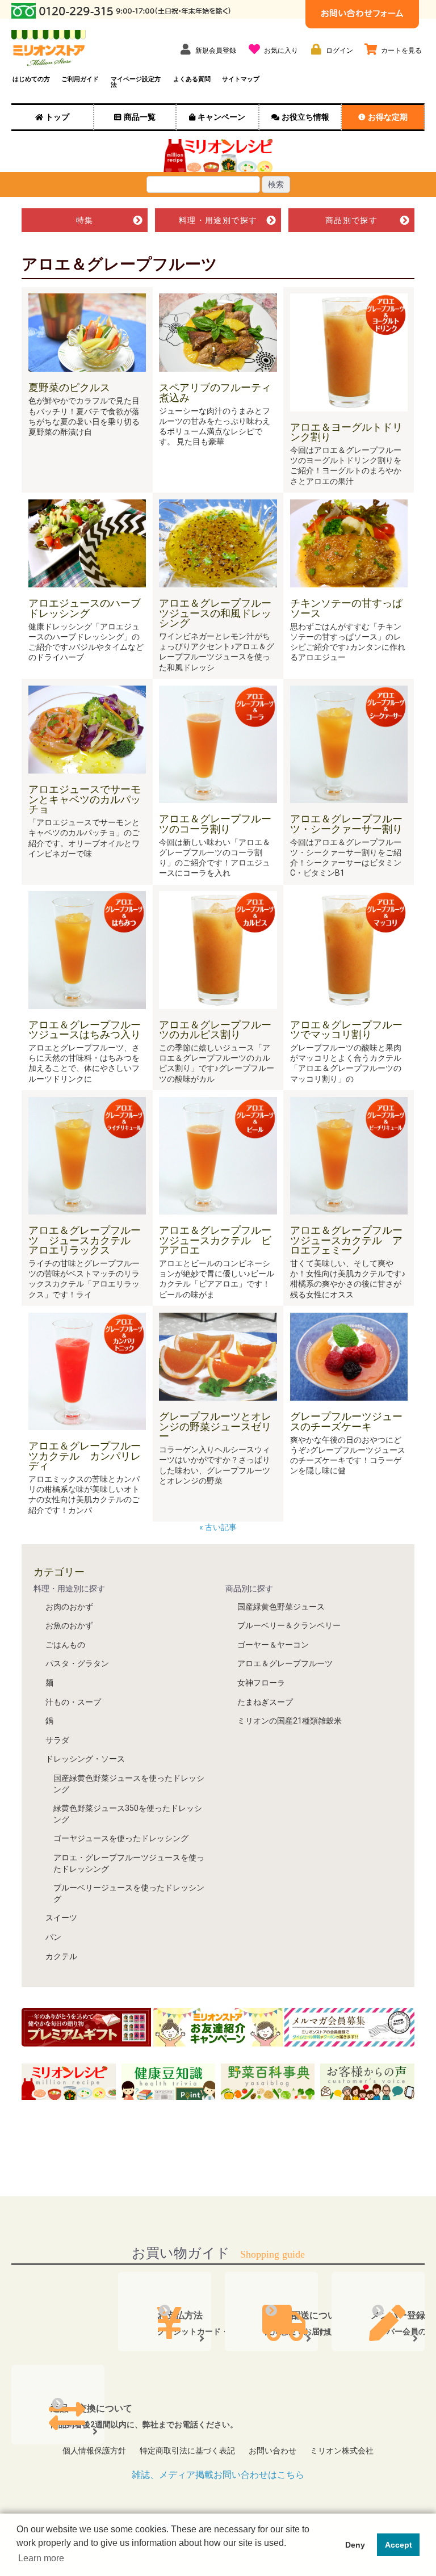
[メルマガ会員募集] (349, 2027)
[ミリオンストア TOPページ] (49, 48)
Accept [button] (399, 2545)
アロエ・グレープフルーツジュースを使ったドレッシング (129, 1863)
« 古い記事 (219, 1527)
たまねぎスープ (265, 1702)
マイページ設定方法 (136, 82)
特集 (85, 220)
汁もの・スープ (73, 1702)
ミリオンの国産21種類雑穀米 (290, 1721)
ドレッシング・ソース (85, 1759)
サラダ (57, 1740)
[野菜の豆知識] (169, 2081)
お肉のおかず (69, 1607)
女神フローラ (261, 1683)
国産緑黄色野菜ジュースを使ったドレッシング (129, 1784)
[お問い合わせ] (362, 13)
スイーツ (61, 1918)
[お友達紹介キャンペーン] (218, 2027)
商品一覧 (140, 117)
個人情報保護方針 (94, 2451)
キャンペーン (221, 117)
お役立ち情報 (305, 117)
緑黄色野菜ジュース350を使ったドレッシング (128, 1814)
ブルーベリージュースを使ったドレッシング (129, 1893)
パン (53, 1937)
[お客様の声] (367, 2081)
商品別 (351, 220)
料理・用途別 (218, 220)
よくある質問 (192, 79)
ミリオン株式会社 (342, 2451)
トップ (57, 117)
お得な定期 (388, 117)
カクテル (61, 1956)
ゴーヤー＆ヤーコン (273, 1645)
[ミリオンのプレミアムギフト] (86, 2027)
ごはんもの (65, 1645)
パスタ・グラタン (77, 1663)
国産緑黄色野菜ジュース (281, 1607)
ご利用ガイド (80, 79)
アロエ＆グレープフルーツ (285, 1663)
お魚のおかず (69, 1625)
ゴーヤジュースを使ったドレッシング (121, 1838)
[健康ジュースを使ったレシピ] (69, 2081)
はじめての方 (31, 79)
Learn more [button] (41, 2558)
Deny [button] (355, 2545)
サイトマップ (241, 79)
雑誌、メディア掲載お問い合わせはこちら (218, 2475)
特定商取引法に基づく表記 (187, 2451)
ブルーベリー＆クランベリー (289, 1625)
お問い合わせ (272, 2451)
